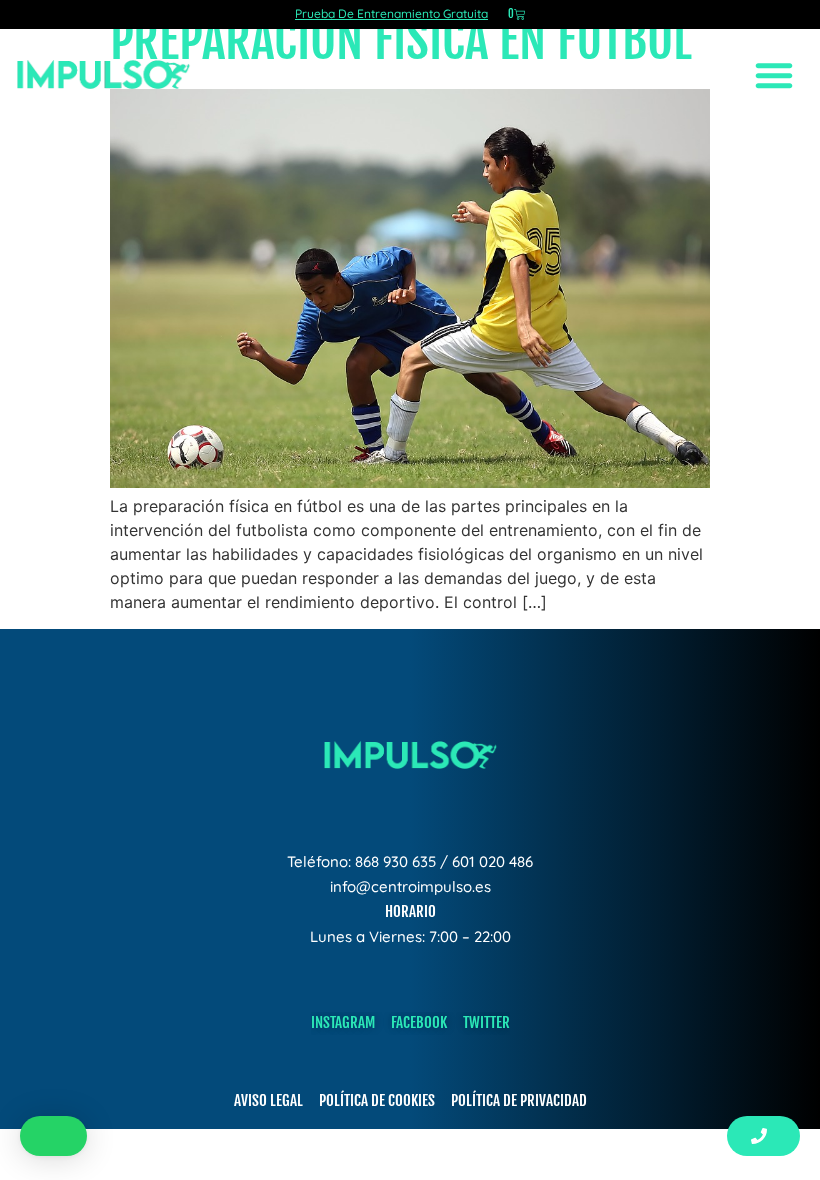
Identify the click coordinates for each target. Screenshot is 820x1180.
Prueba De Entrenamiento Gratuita (391, 13)
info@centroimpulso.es (410, 886)
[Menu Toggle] (774, 74)
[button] (53, 1136)
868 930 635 (395, 861)
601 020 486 (492, 861)
